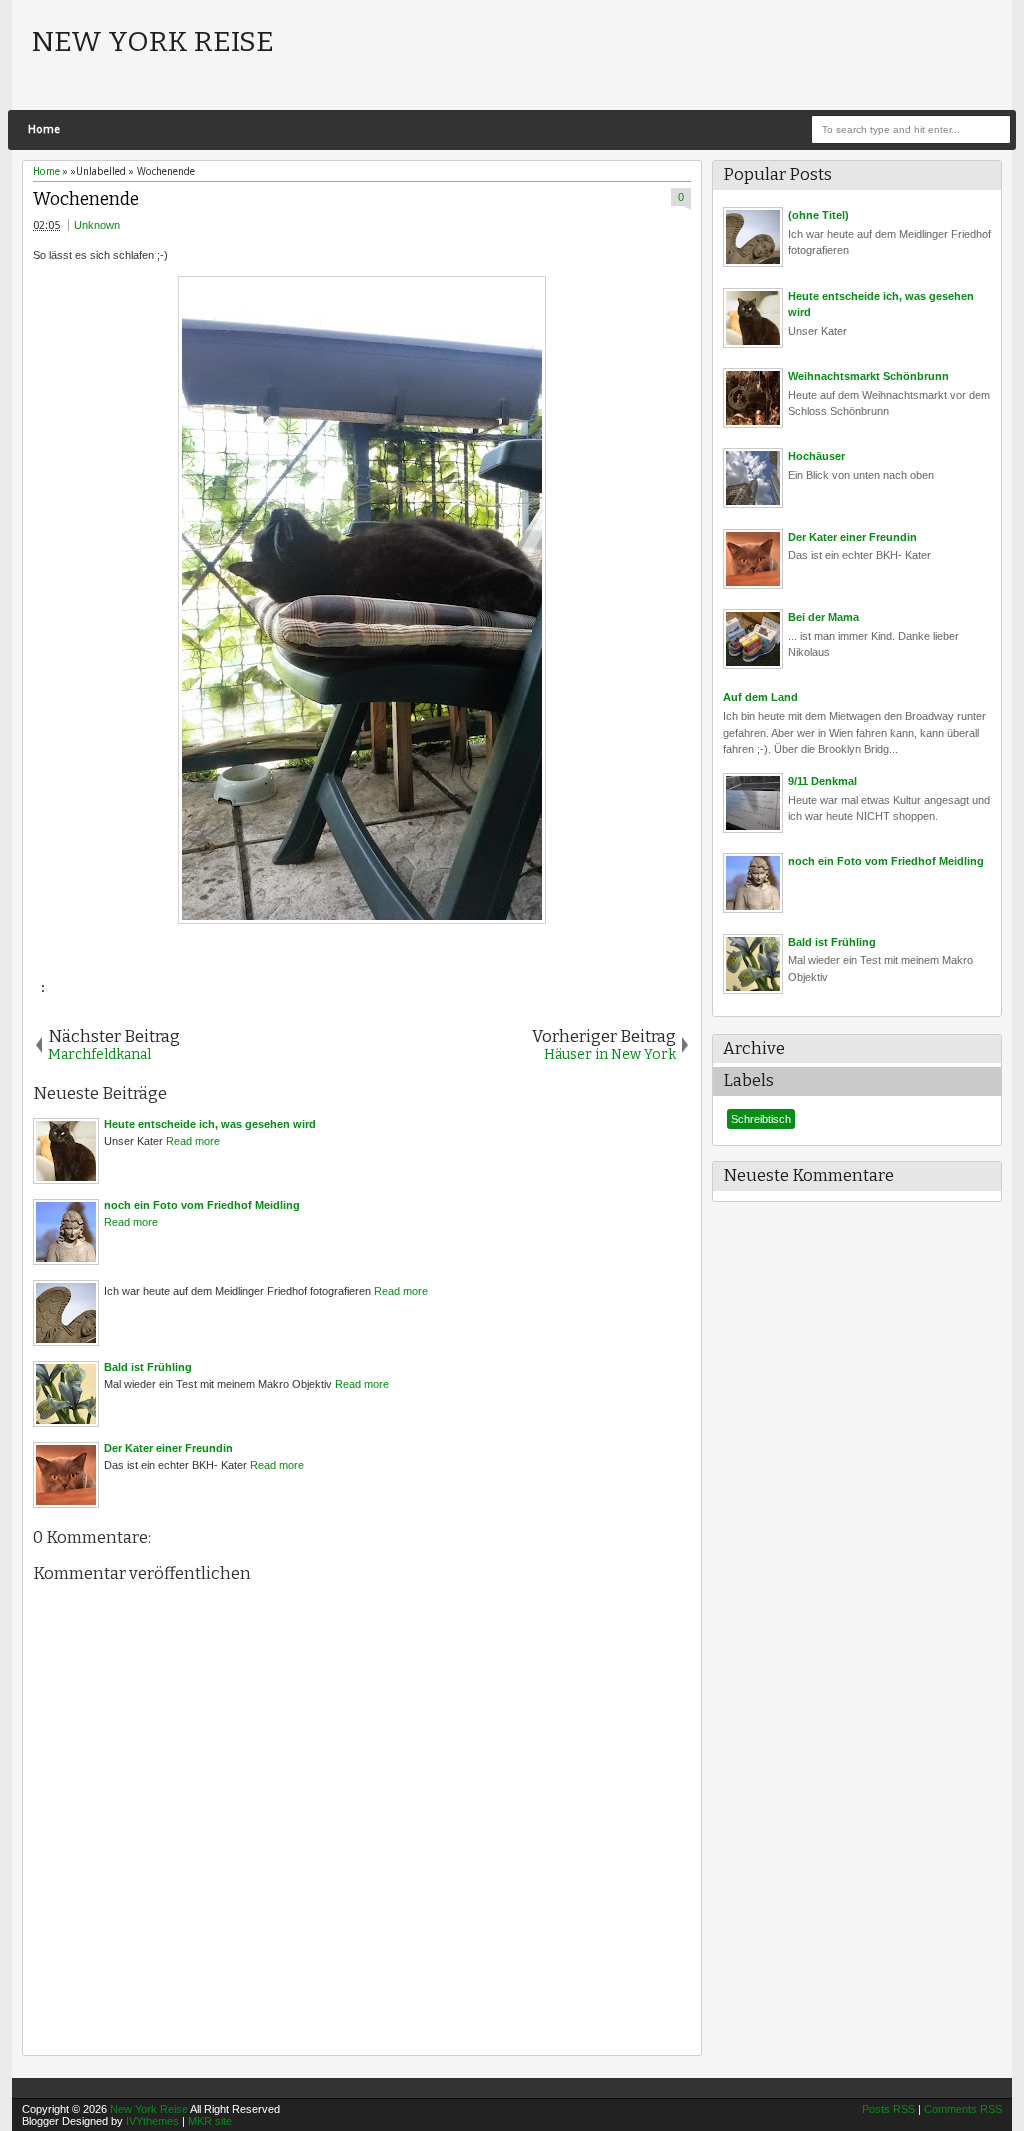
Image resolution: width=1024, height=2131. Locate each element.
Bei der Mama (823, 617)
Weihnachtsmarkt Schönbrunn (868, 376)
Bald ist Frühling (832, 942)
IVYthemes (152, 2121)
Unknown (97, 225)
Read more (193, 1141)
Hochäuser (816, 456)
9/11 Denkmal (822, 781)
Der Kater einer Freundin (852, 537)
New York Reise (153, 41)
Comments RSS (963, 2109)
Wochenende (86, 199)
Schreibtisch (761, 1119)
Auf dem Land (760, 697)
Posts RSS (888, 2109)
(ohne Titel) (818, 215)
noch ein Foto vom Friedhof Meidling (886, 861)
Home (44, 129)
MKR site (210, 2121)
